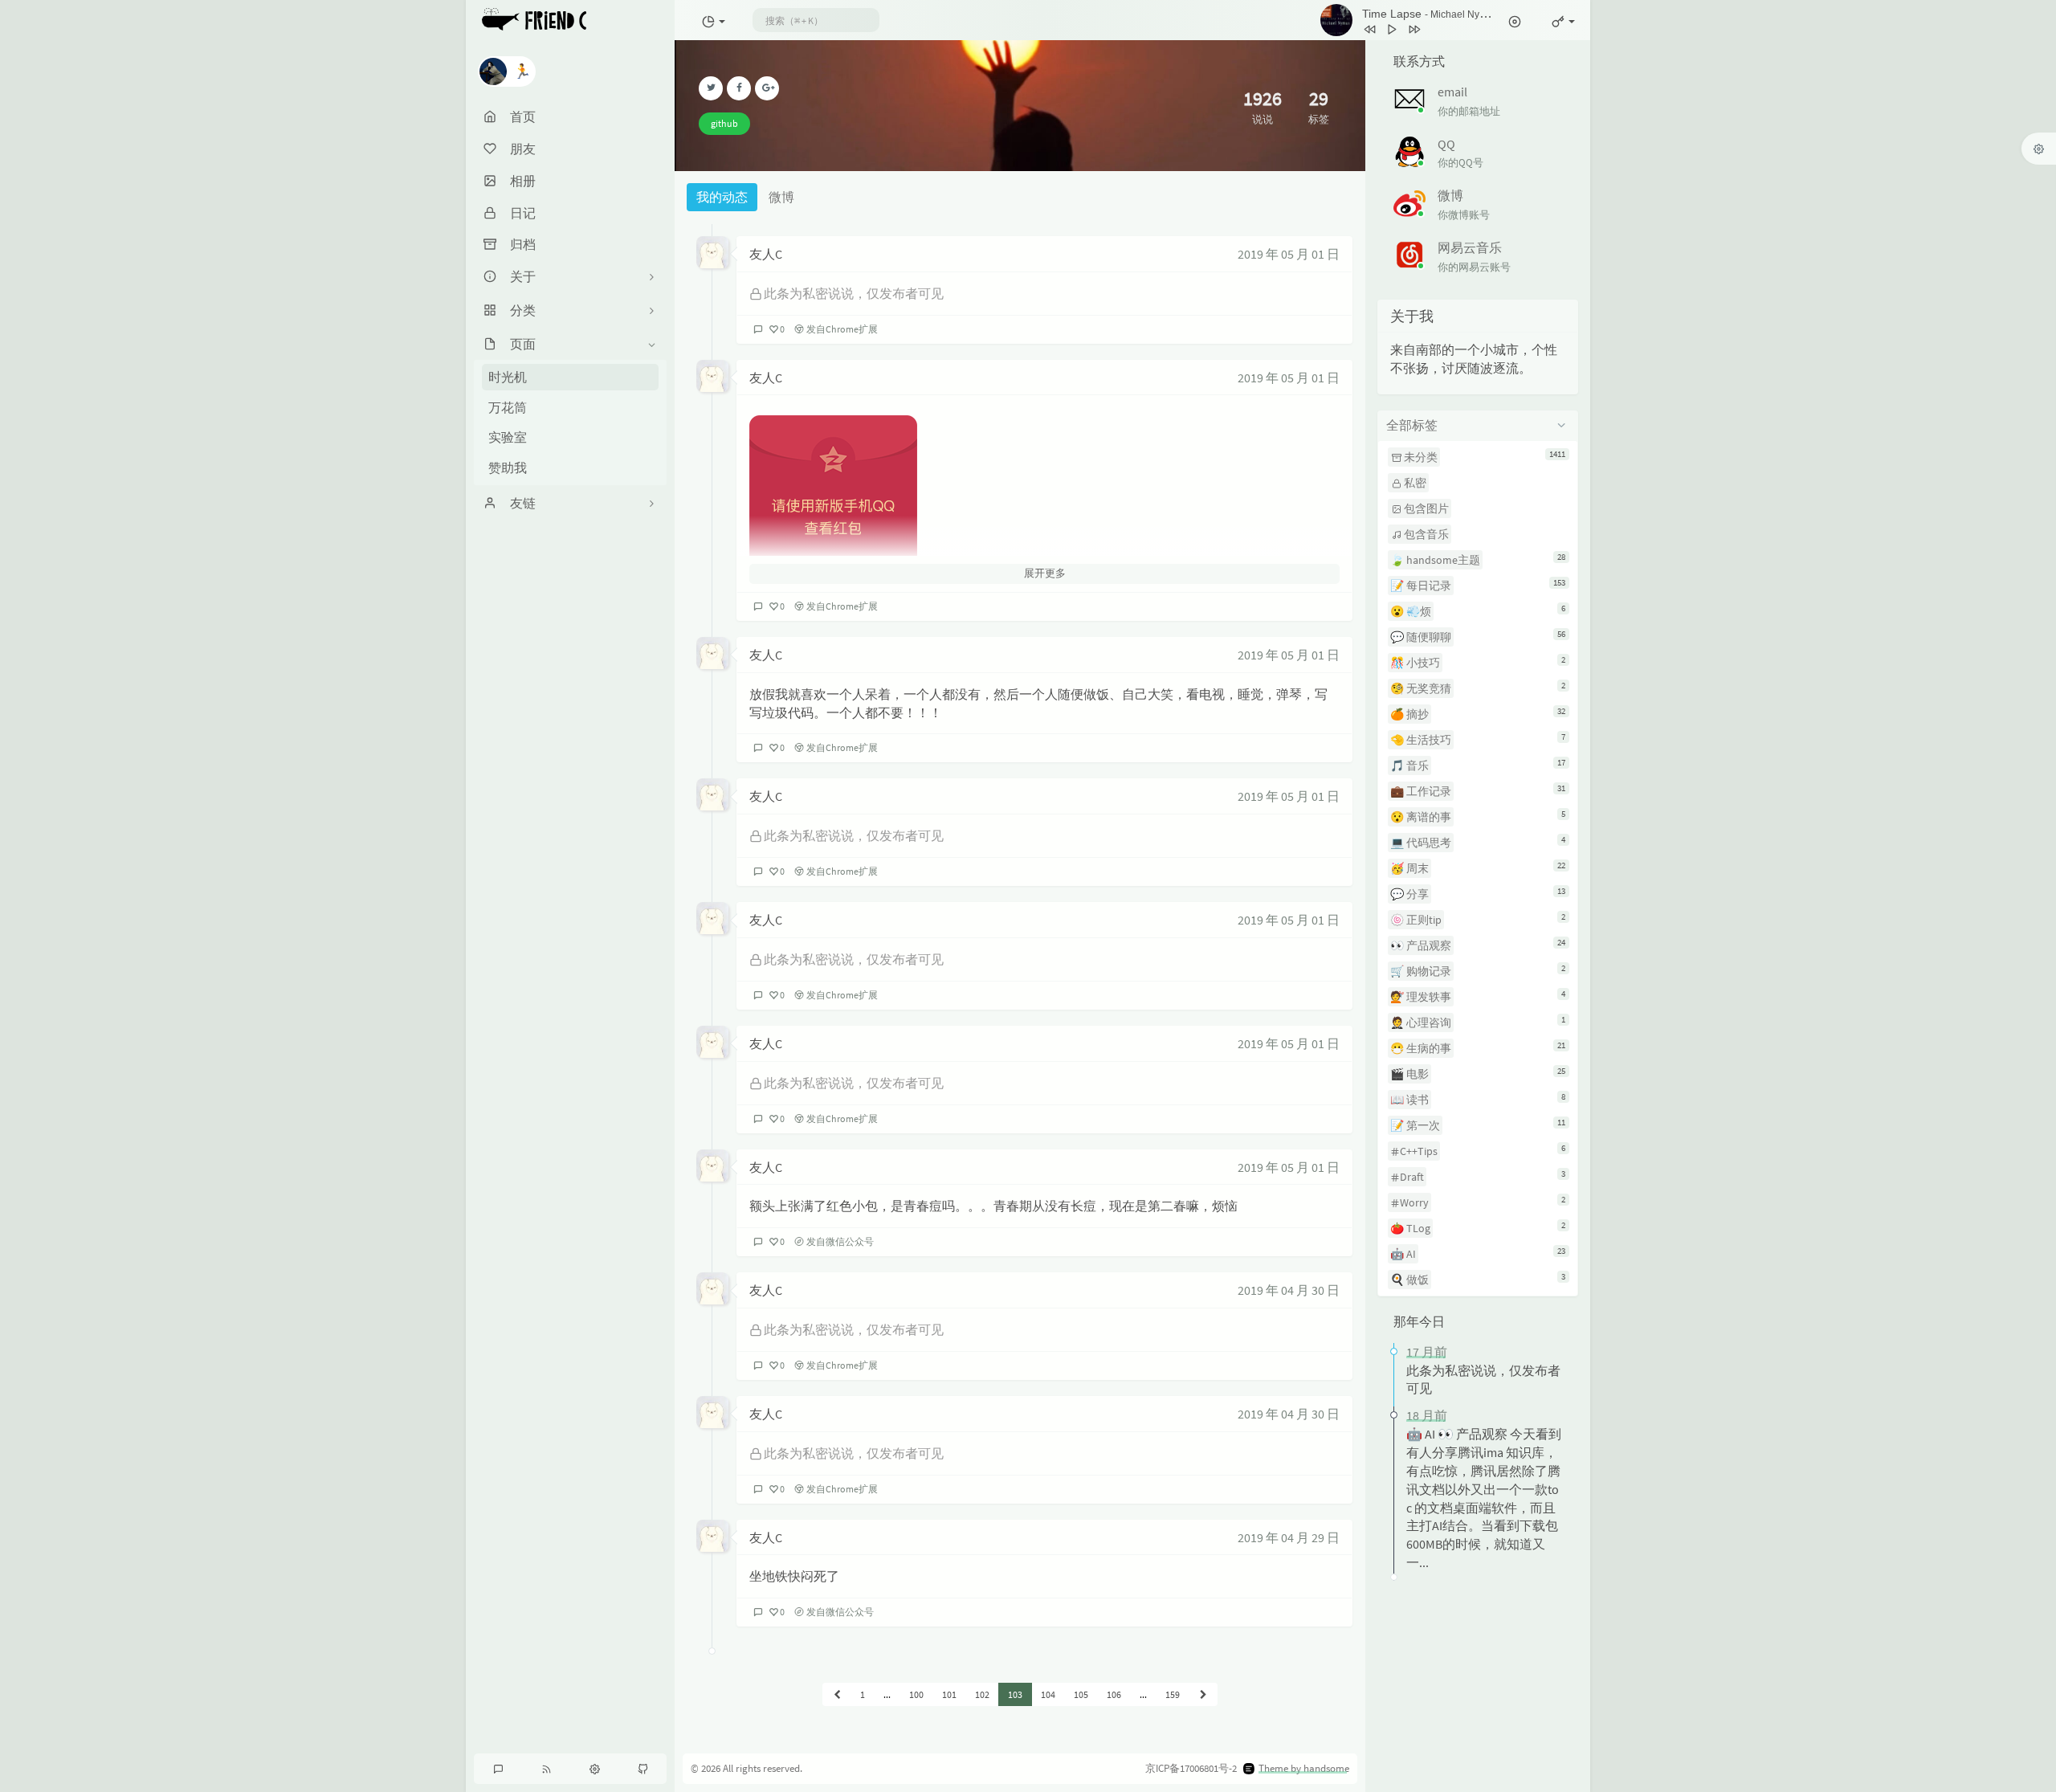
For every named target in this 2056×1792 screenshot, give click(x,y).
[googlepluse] (767, 88)
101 (949, 1694)
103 (1015, 1694)
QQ (1446, 144)
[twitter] (711, 88)
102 (982, 1694)
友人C (766, 254)
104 (1048, 1694)
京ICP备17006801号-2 (1191, 1768)
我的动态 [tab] (722, 197)
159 (1173, 1694)
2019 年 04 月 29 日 (1289, 1537)
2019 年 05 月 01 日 (1289, 254)
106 (1114, 1694)
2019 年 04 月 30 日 (1289, 1290)
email (1452, 92)
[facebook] (739, 88)
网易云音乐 (1470, 247)
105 (1081, 1694)
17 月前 (1427, 1352)
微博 (1450, 195)
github (724, 123)
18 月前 (1427, 1415)
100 (916, 1694)
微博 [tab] (781, 197)
